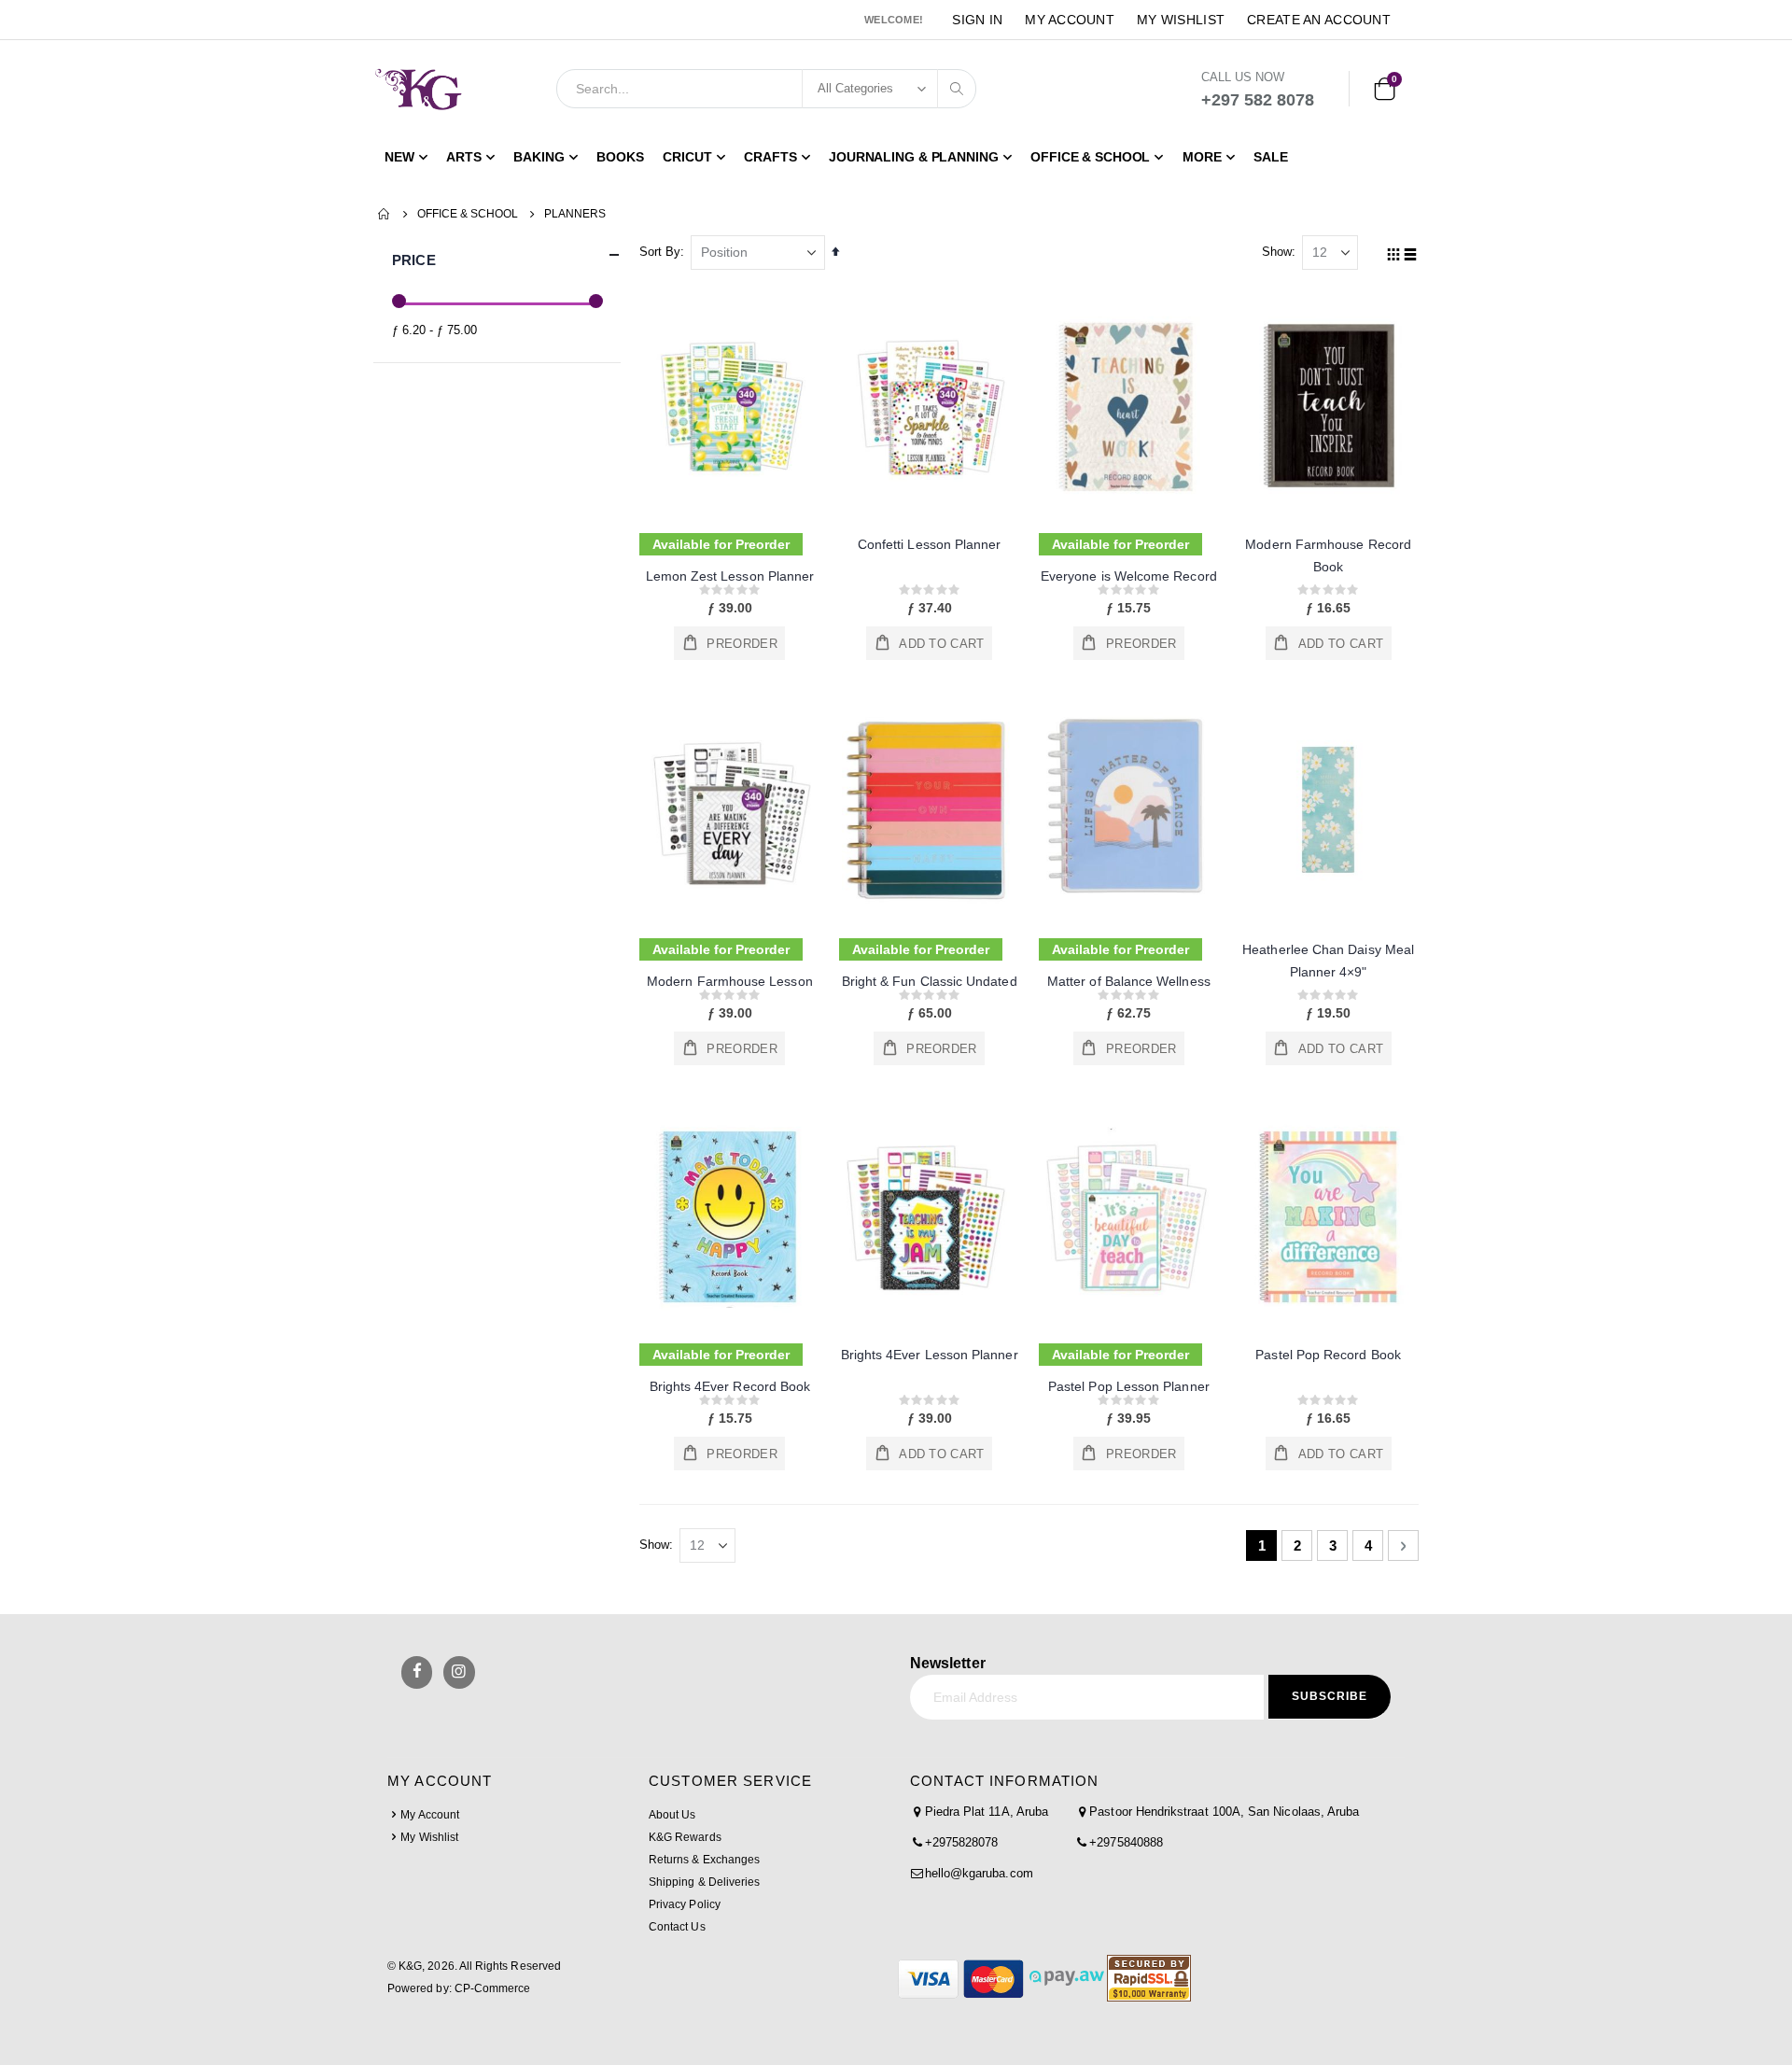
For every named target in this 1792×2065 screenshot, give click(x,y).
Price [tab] (414, 260)
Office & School (468, 214)
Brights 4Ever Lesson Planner (930, 1355)
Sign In (977, 20)
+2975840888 (1126, 1842)
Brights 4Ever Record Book (730, 1386)
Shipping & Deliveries (704, 1882)
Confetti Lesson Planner (930, 544)
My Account (1070, 20)
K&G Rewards (685, 1837)
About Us (672, 1815)
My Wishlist (1181, 20)
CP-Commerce (493, 1988)
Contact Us (677, 1927)
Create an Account (1319, 20)
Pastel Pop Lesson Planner (1129, 1386)
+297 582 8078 (1258, 100)
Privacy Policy (685, 1904)
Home (385, 214)
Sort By (660, 252)
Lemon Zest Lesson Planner (730, 576)
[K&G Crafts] (419, 89)
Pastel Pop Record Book (1328, 1355)
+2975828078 (962, 1842)
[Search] (957, 89)
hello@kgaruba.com (979, 1873)
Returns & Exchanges (704, 1860)
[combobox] (766, 89)
